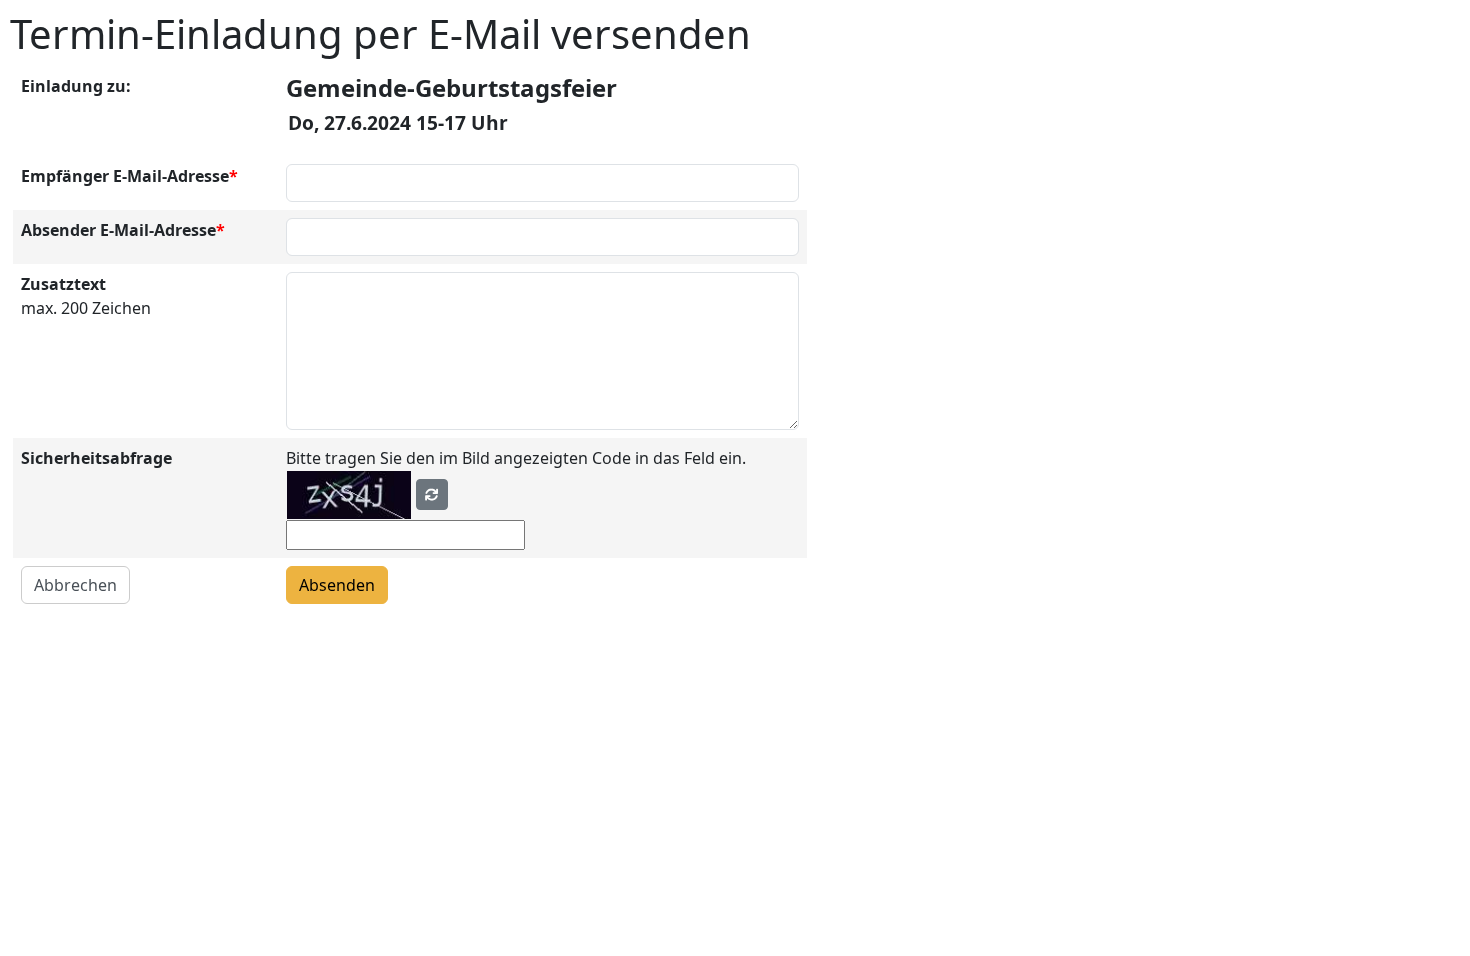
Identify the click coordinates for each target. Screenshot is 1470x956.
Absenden (337, 585)
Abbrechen (75, 585)
